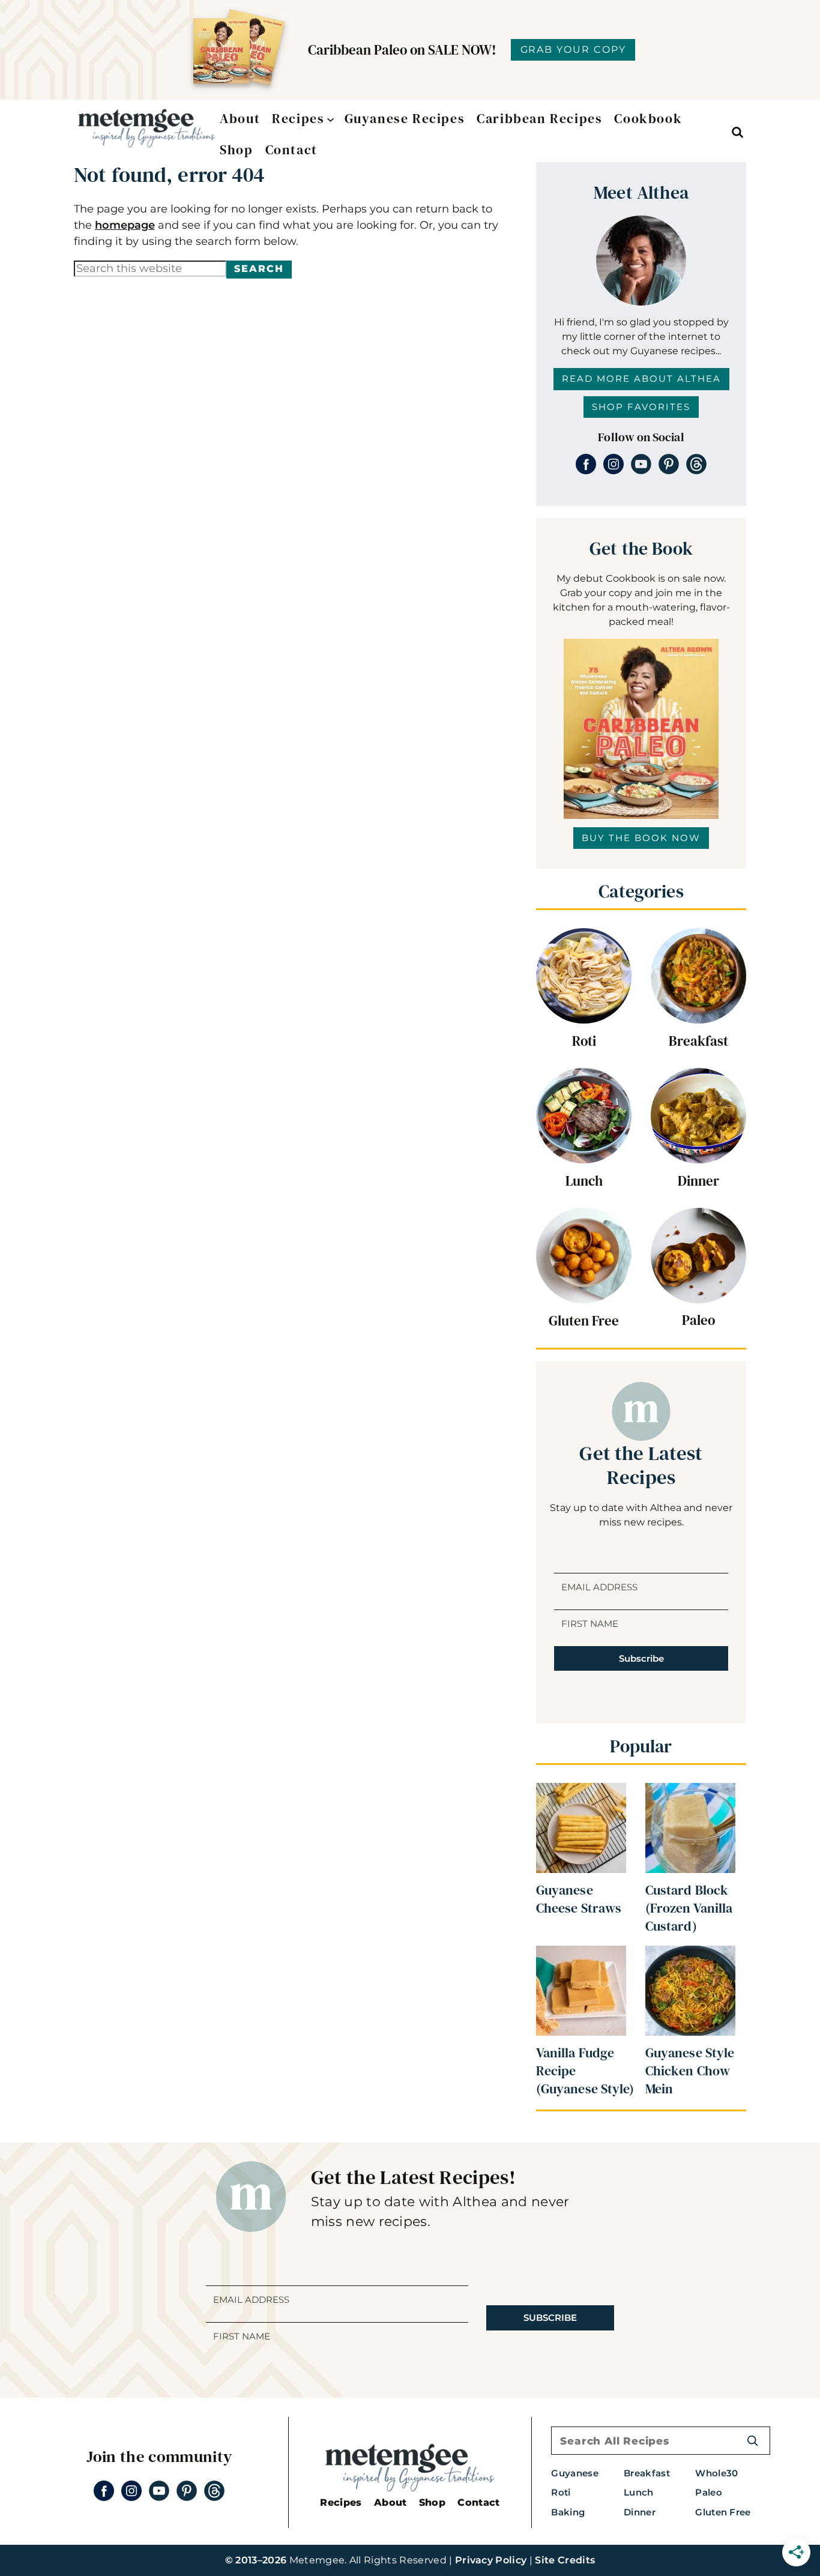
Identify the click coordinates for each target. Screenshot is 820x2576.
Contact (478, 2502)
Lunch (584, 1181)
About (390, 2502)
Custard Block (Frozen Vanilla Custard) (689, 1908)
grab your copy (573, 50)
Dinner (698, 1181)
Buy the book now (641, 838)
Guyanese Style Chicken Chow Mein (690, 2071)
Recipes (341, 2502)
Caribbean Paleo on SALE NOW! (402, 50)
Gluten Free (584, 1321)
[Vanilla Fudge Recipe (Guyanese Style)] (581, 1956)
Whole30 (716, 2473)
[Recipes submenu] (328, 119)
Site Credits (565, 2560)
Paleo (698, 1320)
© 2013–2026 (256, 2560)
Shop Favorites (641, 407)
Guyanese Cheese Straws (579, 1899)
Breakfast (698, 1041)
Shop (432, 2502)
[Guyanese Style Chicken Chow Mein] (690, 1956)
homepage (125, 225)
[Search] (752, 2441)
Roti (584, 1041)
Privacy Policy (491, 2560)
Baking (568, 2512)
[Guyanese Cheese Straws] (581, 1793)
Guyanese (575, 2473)
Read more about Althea (641, 379)
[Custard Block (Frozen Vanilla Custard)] (690, 1793)
